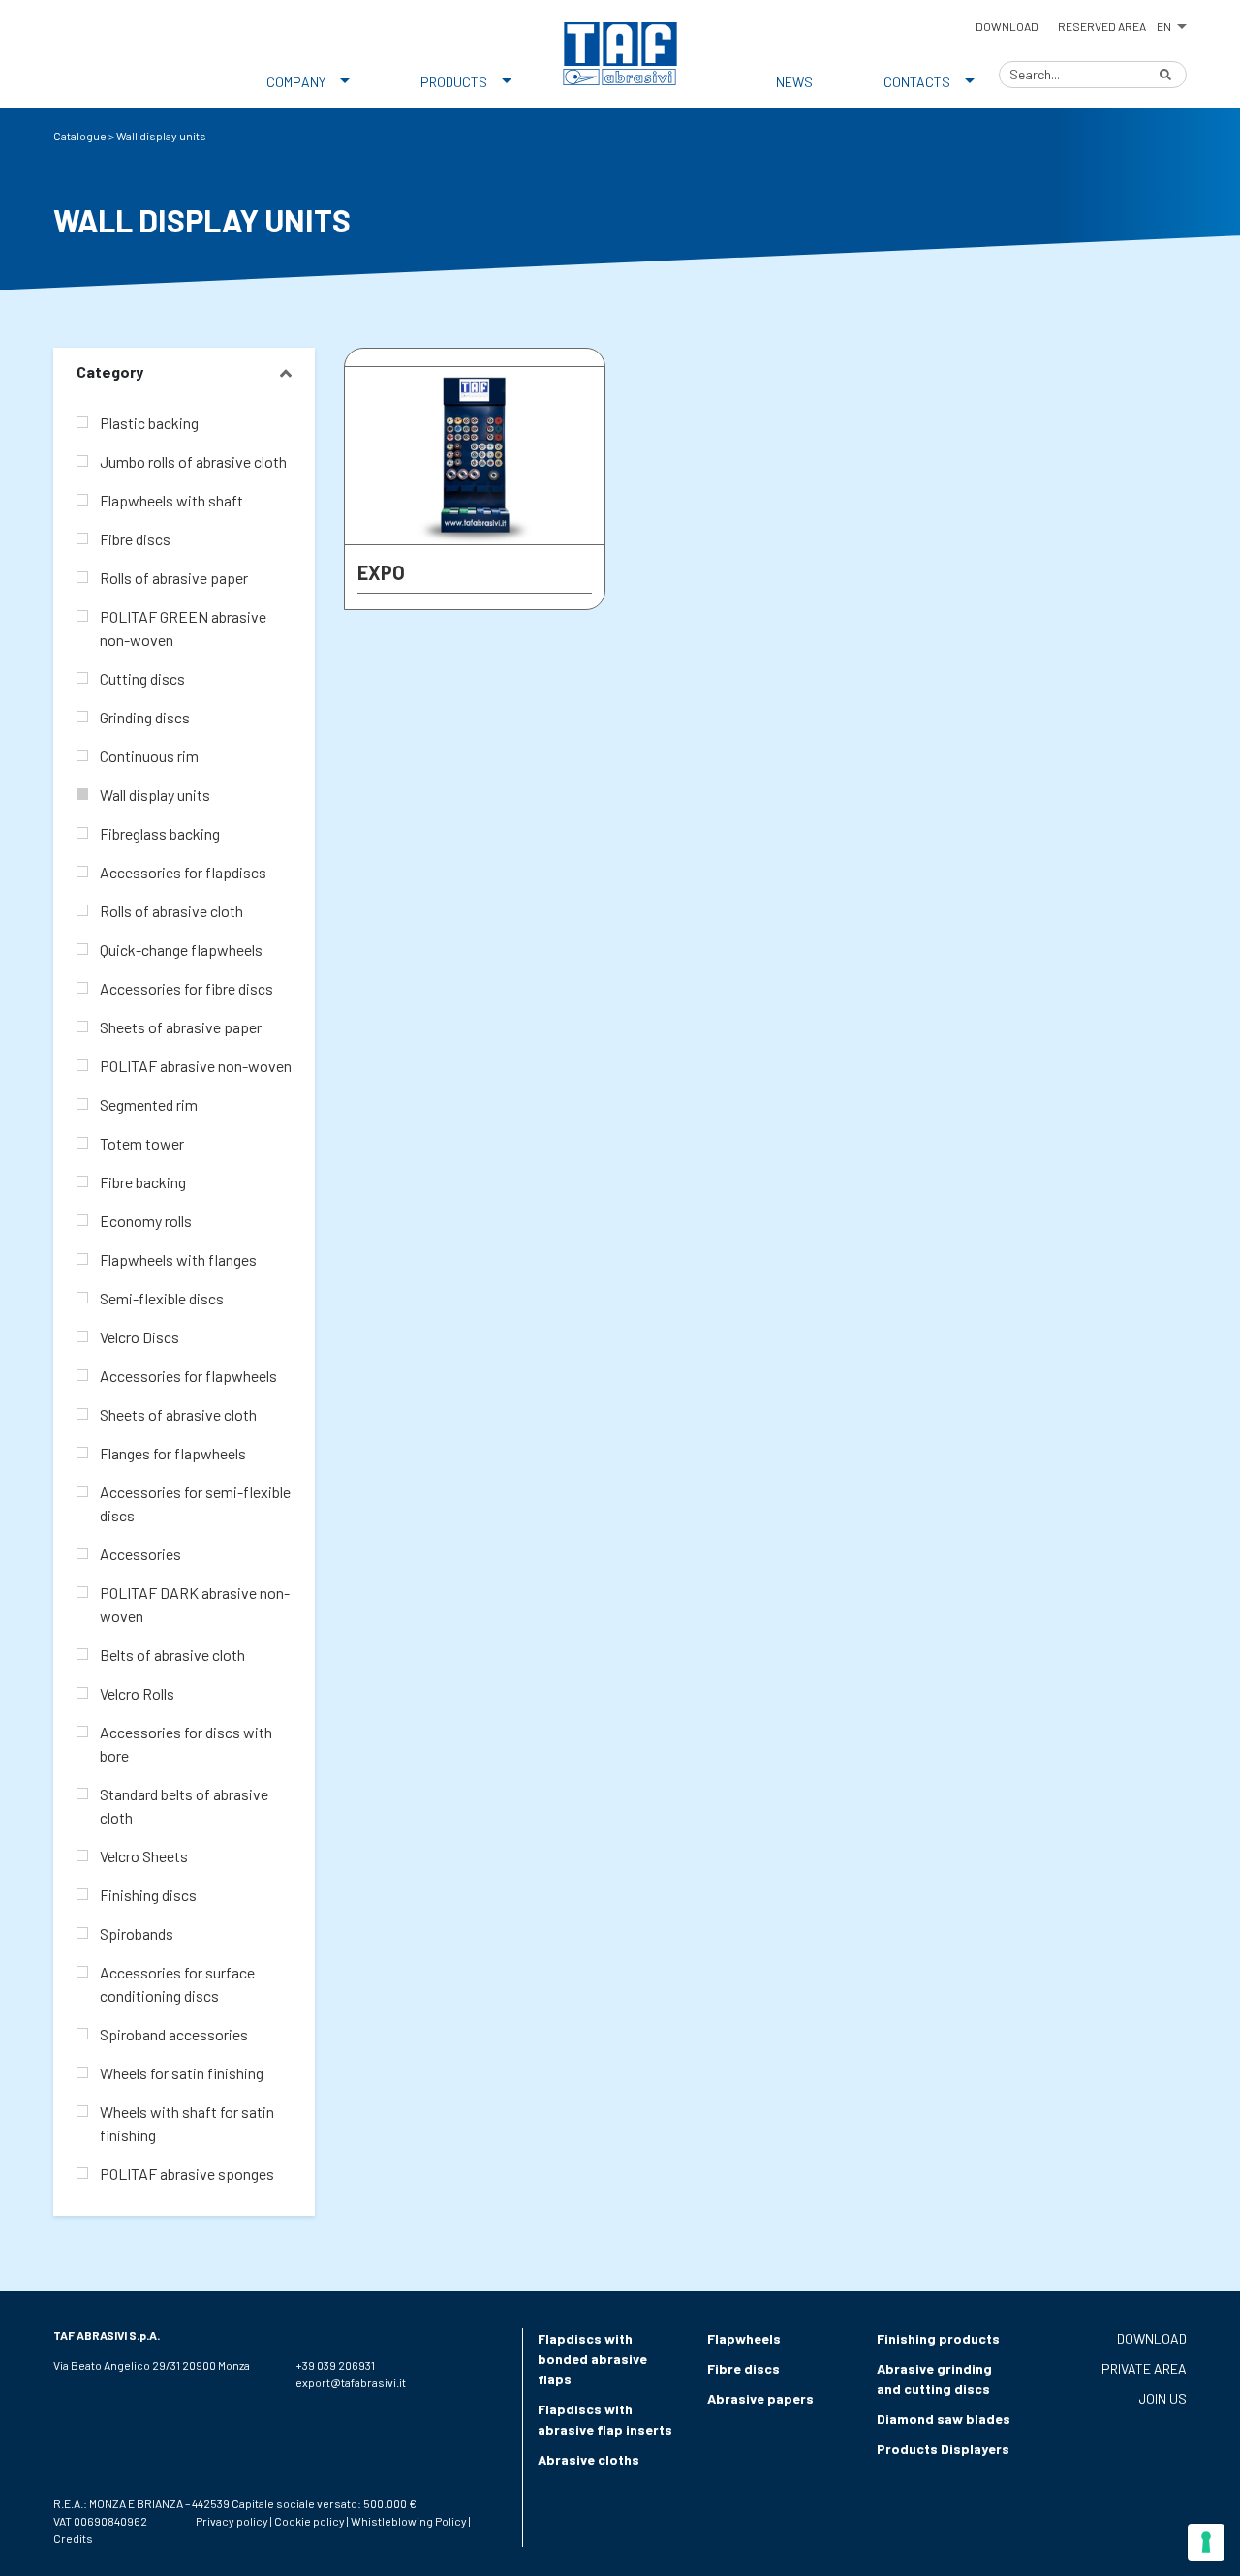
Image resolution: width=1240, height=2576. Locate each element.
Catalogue (80, 136)
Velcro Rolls (137, 1693)
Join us (1162, 2398)
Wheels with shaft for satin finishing (187, 2123)
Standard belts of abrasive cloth (184, 1806)
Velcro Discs (139, 1337)
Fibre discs (135, 539)
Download (1007, 26)
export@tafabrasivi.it (351, 2382)
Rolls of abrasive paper (174, 578)
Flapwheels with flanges (178, 1259)
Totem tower (142, 1143)
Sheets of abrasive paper (181, 1027)
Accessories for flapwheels (188, 1376)
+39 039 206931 (335, 2365)
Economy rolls (146, 1221)
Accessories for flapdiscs (183, 872)
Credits (73, 2538)
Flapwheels (744, 2338)
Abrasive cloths (589, 2459)
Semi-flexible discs (162, 1298)
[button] (1171, 23)
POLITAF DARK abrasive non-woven (195, 1604)
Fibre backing (143, 1182)
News (794, 82)
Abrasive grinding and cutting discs (934, 2378)
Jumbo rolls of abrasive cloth (193, 461)
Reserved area (1102, 26)
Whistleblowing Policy (409, 2521)
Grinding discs (145, 717)
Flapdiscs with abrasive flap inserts (605, 2419)
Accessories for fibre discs (186, 988)
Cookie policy (310, 2521)
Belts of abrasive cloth (172, 1655)
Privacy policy (232, 2521)
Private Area (1144, 2368)
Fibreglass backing (160, 833)
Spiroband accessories (174, 2034)
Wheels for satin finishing (182, 2073)
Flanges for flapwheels (173, 1453)
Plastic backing (149, 423)
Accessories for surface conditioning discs (177, 1984)
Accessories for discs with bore (186, 1744)
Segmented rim (149, 1104)
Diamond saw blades (944, 2419)
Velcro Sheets (144, 1856)
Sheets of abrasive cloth (178, 1414)
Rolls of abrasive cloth (171, 911)
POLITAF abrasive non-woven (196, 1066)
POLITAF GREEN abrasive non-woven (183, 628)
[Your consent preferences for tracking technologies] (1206, 2542)
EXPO (381, 572)
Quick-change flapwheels (181, 950)
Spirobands (137, 1933)
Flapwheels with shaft (171, 500)
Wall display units (155, 795)
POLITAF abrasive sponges (187, 2174)
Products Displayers (943, 2449)
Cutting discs (142, 678)
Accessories (140, 1554)
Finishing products (938, 2338)
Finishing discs (148, 1895)
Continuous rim (149, 756)
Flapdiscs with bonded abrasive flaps (592, 2359)
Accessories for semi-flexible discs (195, 1503)
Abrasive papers (760, 2398)
